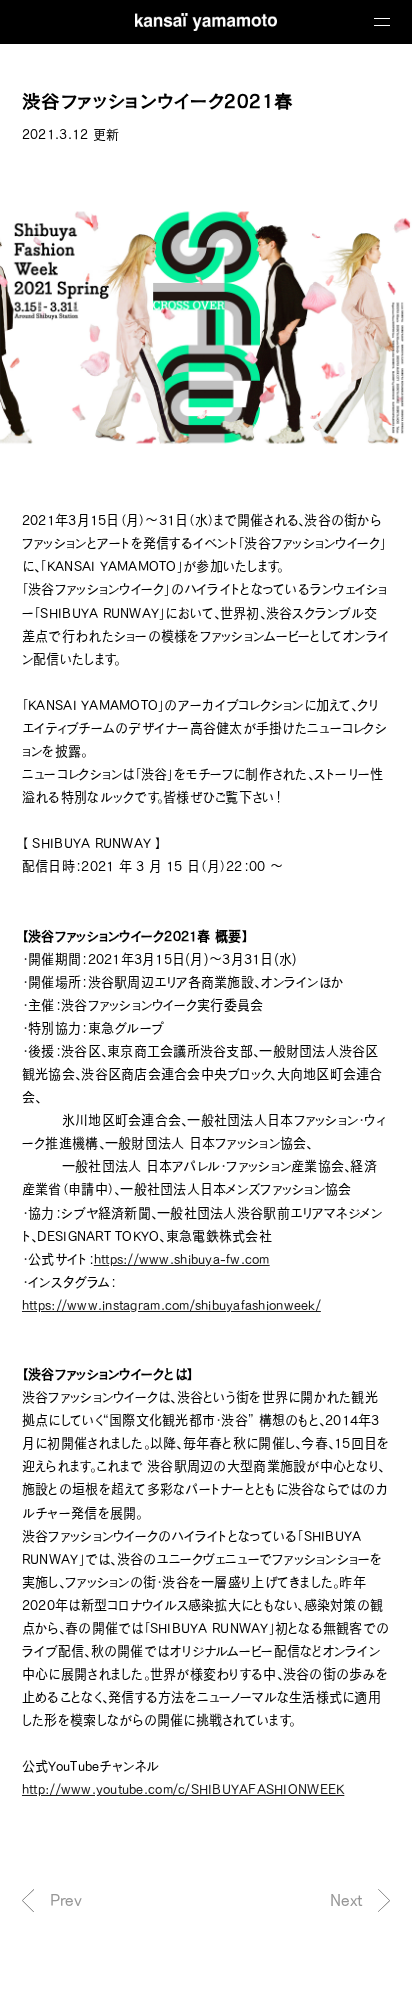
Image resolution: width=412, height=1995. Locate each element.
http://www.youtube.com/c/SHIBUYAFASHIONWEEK (183, 1789)
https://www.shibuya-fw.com (182, 1259)
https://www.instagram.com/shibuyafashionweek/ (171, 1305)
